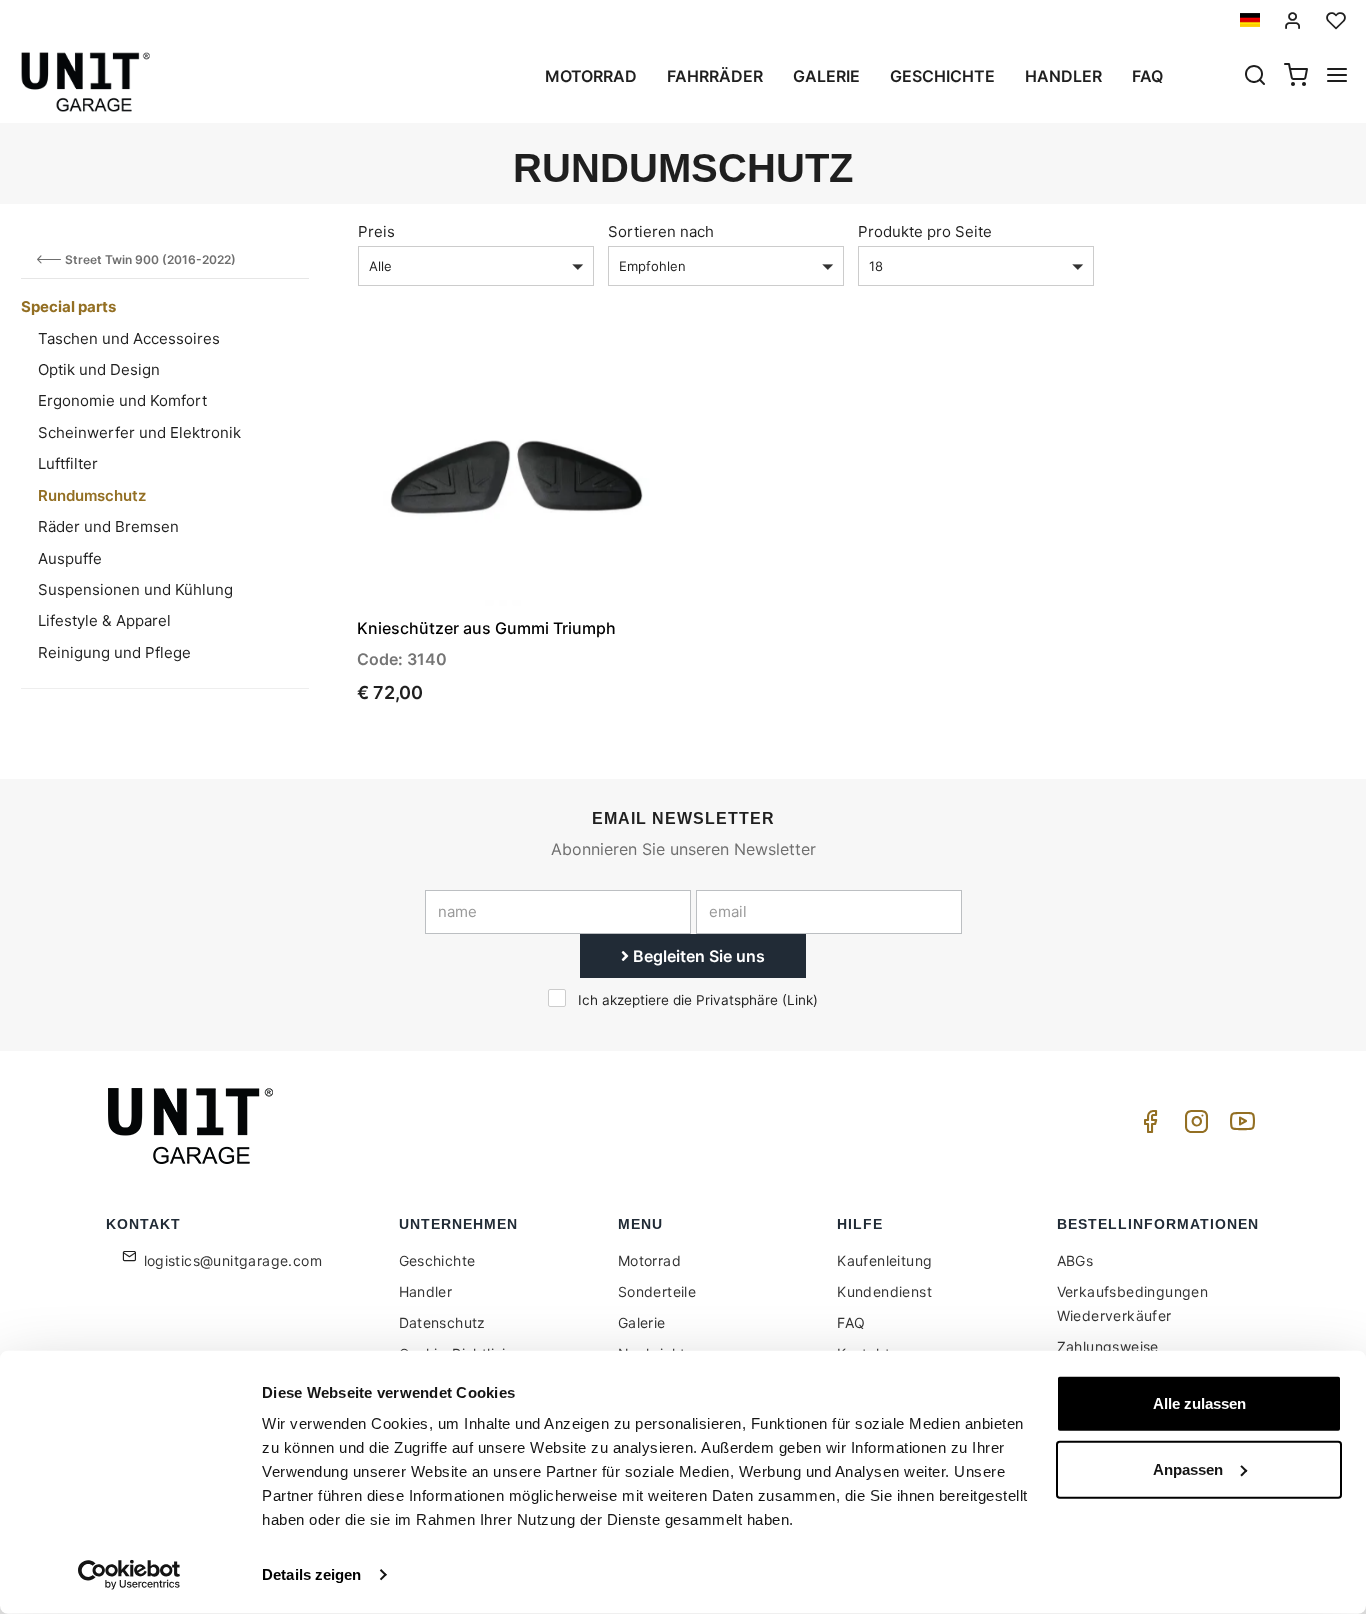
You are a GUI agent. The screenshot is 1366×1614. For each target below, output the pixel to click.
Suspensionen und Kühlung (135, 589)
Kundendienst (884, 1291)
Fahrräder (715, 76)
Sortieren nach (661, 231)
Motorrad (591, 76)
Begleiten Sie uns (697, 956)
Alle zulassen (1199, 1403)
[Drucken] (602, 374)
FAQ (851, 1322)
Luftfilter (68, 463)
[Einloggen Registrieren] (1293, 20)
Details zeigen (311, 1574)
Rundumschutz (92, 495)
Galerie (826, 76)
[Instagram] (1193, 1126)
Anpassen (1188, 1468)
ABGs (1075, 1260)
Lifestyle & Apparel (104, 620)
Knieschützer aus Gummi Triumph (486, 628)
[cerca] (1255, 77)
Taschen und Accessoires (129, 338)
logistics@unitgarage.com (233, 1260)
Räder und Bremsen (108, 526)
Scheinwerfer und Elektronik (139, 432)
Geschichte (942, 76)
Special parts (68, 306)
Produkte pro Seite (925, 231)
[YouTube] (1239, 1126)
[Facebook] (1147, 1126)
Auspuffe (70, 558)
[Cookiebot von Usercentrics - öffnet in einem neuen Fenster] (129, 1575)
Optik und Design (99, 369)
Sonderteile (657, 1291)
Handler (1063, 76)
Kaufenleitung (884, 1260)
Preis (376, 231)
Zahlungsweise (1108, 1346)
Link (800, 1000)
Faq (1147, 76)
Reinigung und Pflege (114, 652)
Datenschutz (442, 1322)
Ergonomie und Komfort (122, 400)
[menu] (1337, 77)
